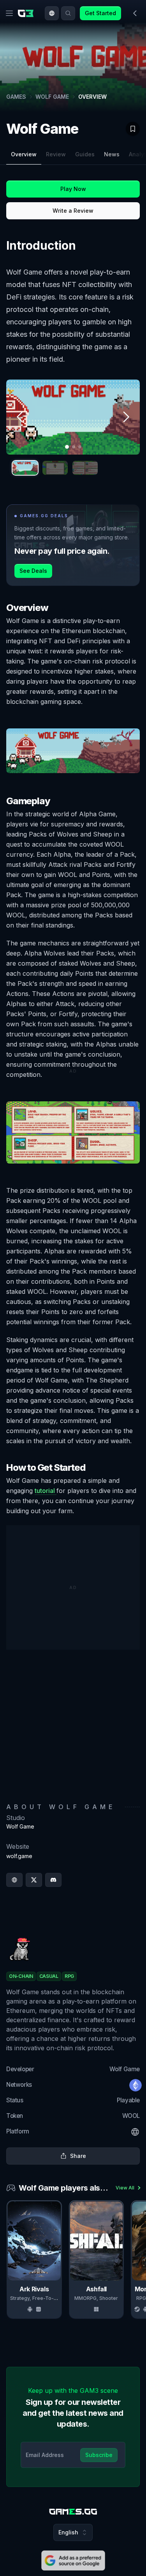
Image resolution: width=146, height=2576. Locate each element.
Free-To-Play (48, 2298)
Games (16, 97)
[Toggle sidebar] (135, 13)
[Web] (135, 2132)
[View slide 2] (55, 468)
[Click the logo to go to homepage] (73, 2512)
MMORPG (85, 2298)
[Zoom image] (73, 417)
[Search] (68, 13)
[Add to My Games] (133, 129)
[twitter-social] (34, 1880)
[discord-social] (53, 1880)
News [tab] (112, 154)
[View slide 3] (85, 468)
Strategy (20, 2298)
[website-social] (14, 1880)
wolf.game (19, 1856)
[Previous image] (20, 417)
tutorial (46, 1491)
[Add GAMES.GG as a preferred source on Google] (73, 2560)
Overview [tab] (24, 154)
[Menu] (9, 13)
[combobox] (52, 13)
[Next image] (126, 417)
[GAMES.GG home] (27, 13)
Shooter (109, 2298)
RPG (141, 2298)
